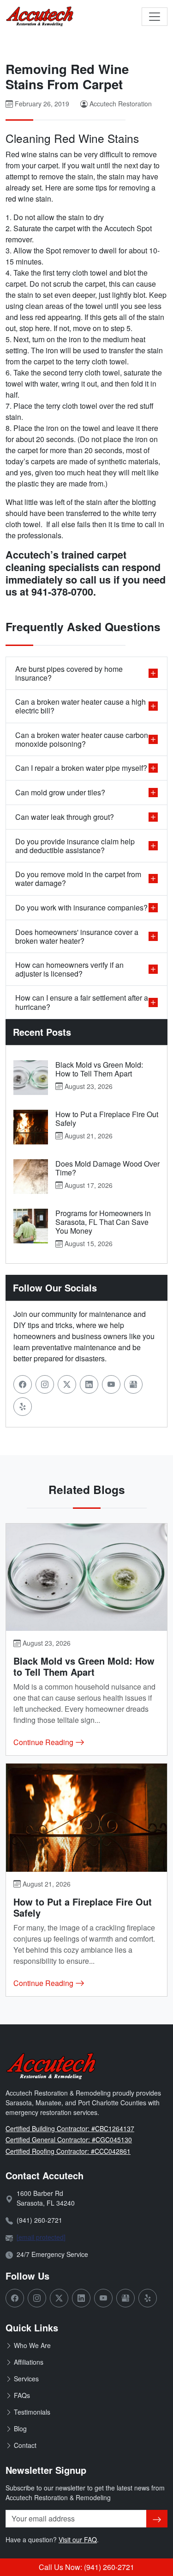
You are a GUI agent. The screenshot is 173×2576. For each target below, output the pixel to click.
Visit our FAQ (78, 2539)
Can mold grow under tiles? (60, 792)
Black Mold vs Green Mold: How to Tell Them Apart (99, 1069)
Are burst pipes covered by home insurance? (69, 673)
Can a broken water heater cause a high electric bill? (81, 706)
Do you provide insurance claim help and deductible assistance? (75, 846)
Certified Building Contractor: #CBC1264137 (70, 2128)
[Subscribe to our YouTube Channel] (111, 1384)
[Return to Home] (40, 17)
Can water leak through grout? (65, 817)
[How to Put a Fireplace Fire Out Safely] (86, 1818)
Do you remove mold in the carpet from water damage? (78, 879)
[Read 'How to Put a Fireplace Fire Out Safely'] (31, 1127)
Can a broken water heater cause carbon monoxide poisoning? (82, 739)
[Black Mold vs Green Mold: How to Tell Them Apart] (86, 1577)
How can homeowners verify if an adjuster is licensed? (69, 969)
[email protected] (41, 2237)
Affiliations (29, 2362)
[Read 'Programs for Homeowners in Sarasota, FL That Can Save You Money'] (31, 1226)
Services (26, 2379)
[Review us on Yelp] (23, 1407)
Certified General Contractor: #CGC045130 (69, 2139)
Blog (20, 2428)
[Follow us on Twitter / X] (67, 1384)
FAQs (22, 2395)
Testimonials (32, 2412)
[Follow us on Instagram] (45, 1384)
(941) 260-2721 (39, 2220)
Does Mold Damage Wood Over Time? (107, 1168)
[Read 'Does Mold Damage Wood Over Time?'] (31, 1177)
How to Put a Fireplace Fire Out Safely (107, 1119)
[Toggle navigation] (155, 17)
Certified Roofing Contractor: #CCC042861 (68, 2151)
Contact (25, 2445)
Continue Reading (44, 1742)
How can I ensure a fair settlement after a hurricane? (82, 1002)
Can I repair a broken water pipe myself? (81, 768)
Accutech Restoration (121, 104)
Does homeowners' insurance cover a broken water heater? (77, 936)
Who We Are (32, 2345)
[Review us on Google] (133, 1384)
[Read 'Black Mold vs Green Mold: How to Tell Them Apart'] (31, 1078)
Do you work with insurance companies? (81, 907)
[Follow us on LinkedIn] (89, 1384)
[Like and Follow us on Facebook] (23, 1384)
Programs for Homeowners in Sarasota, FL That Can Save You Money (103, 1222)
